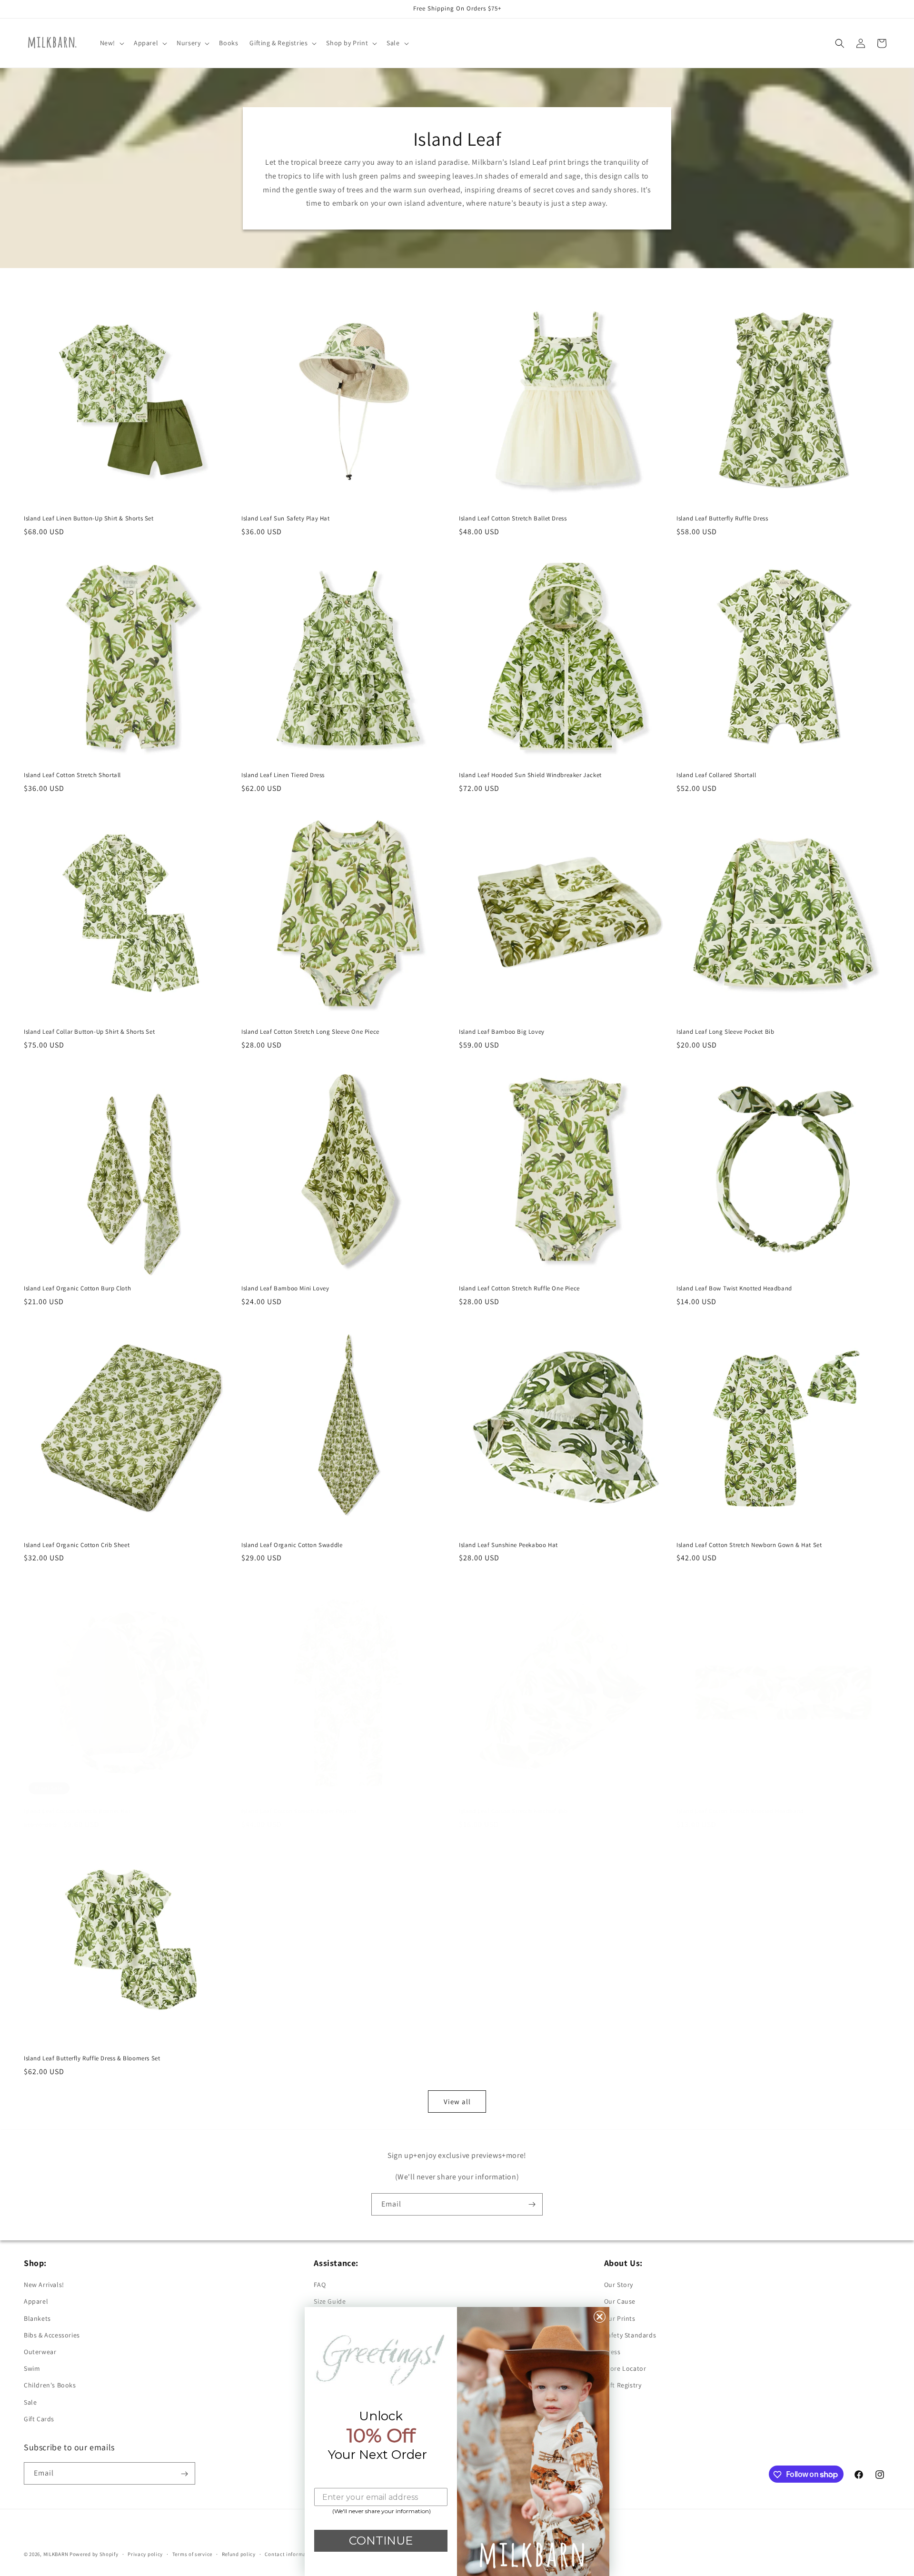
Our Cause (620, 2302)
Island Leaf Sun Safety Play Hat (286, 519)
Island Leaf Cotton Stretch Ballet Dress (513, 519)
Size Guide (330, 2302)
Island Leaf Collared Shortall (716, 775)
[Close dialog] (600, 2317)
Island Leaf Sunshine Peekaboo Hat (508, 1545)
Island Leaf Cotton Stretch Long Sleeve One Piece (310, 1032)
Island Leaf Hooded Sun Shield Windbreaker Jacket (530, 775)
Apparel (36, 2302)
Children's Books (50, 2386)
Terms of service (192, 2554)
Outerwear (40, 2352)
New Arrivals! (44, 2285)
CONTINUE (381, 2541)
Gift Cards (39, 2419)
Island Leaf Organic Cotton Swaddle (292, 1545)
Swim (32, 2368)
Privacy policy (145, 2554)
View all (457, 2101)
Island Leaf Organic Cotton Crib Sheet (77, 1545)
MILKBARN (56, 2554)
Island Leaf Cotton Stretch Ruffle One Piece (519, 1288)
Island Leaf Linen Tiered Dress (283, 775)
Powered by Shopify (94, 2554)
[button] (111, 43)
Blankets (37, 2318)
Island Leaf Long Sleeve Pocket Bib (725, 1032)
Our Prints (620, 2318)
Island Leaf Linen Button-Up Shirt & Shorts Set (89, 519)
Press (612, 2352)
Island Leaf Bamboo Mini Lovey (285, 1288)
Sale (30, 2402)
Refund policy (239, 2554)
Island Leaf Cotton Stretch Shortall (72, 775)
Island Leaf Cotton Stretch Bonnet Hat (77, 1811)
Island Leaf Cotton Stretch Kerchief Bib (513, 1811)
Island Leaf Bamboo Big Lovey (502, 1032)
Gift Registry (623, 2386)
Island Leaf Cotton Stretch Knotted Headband (740, 1811)
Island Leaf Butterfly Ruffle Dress (722, 519)
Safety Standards (630, 2335)
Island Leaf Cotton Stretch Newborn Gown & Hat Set (749, 1545)
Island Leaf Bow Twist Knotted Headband (734, 1288)
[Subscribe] (532, 2204)
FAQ (320, 2285)
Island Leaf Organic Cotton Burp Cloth (77, 1288)
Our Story (619, 2285)
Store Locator (625, 2368)
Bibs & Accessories (52, 2335)
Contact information (290, 2554)
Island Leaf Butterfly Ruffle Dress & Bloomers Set (92, 2058)
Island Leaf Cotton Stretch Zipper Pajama (299, 1811)
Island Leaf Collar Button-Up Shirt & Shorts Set (89, 1032)
